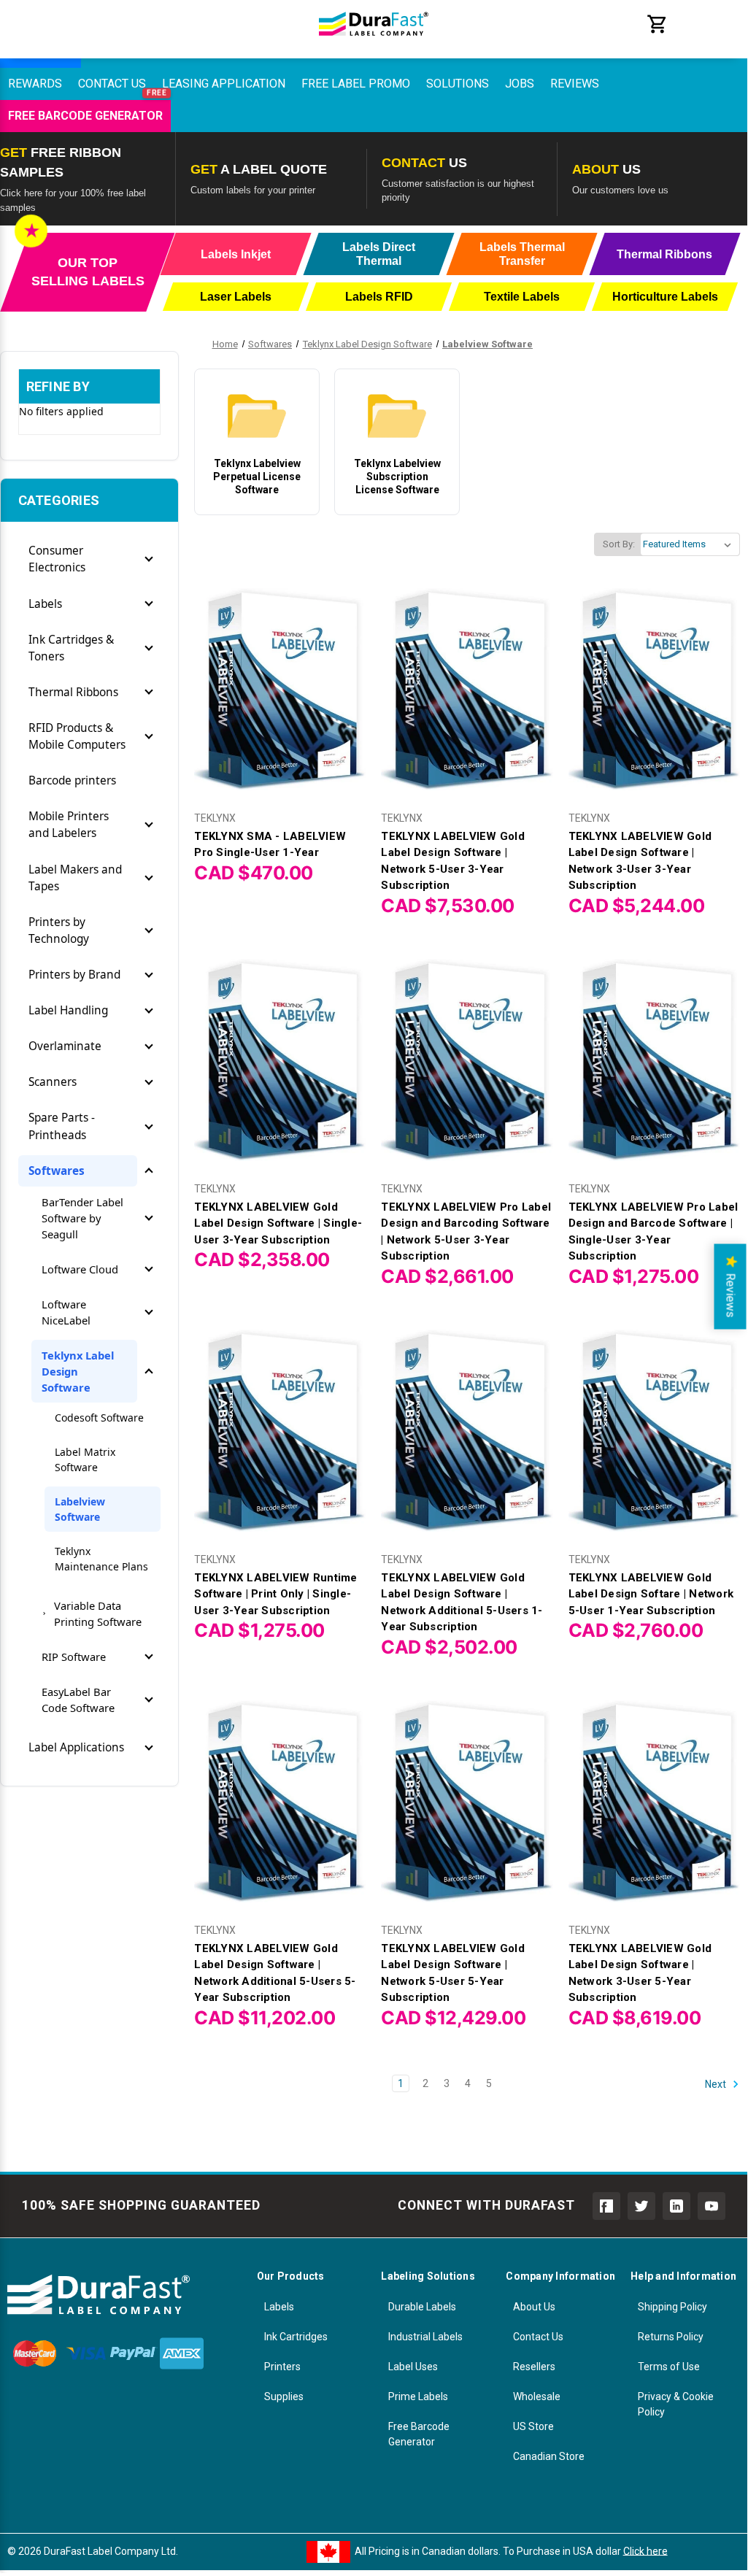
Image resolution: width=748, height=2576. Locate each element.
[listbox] (690, 544)
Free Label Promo (356, 84)
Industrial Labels (425, 2337)
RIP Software (74, 1657)
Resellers (534, 2367)
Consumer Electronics (57, 559)
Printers (282, 2367)
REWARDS (35, 84)
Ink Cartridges (296, 2337)
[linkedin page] (676, 2206)
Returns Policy (671, 2337)
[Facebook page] (606, 2206)
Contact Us (112, 84)
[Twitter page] (641, 2206)
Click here (645, 2550)
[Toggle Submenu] (149, 559)
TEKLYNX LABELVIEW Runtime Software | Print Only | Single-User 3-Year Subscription (275, 1594)
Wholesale (537, 2396)
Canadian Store (549, 2456)
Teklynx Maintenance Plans (101, 1559)
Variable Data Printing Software (98, 1613)
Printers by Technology (59, 930)
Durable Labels (422, 2307)
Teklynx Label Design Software (78, 1371)
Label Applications (76, 1747)
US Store (533, 2426)
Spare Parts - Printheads (62, 1126)
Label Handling (68, 1010)
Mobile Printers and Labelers (69, 825)
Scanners (53, 1082)
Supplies (284, 2396)
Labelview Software (80, 1509)
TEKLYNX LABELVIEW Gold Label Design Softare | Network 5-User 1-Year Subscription (651, 1594)
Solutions (458, 84)
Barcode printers (72, 780)
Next (717, 2083)
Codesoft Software (99, 1418)
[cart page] (658, 31)
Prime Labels (418, 2396)
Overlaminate (65, 1046)
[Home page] (374, 44)
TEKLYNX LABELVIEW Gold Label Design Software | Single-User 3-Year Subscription (278, 1223)
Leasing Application (224, 84)
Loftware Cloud (80, 1269)
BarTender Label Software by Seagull (82, 1218)
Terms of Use (669, 2367)
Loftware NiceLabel (66, 1312)
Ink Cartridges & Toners (71, 648)
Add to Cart (280, 702)
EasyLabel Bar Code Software (78, 1700)
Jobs (520, 84)
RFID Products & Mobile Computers (77, 736)
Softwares (57, 1171)
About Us (534, 2307)
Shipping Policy (672, 2307)
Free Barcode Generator (85, 116)
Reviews (575, 84)
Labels (45, 604)
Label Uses (413, 2367)
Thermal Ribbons (73, 692)
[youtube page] (712, 2206)
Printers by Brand (74, 975)
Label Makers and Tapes (75, 878)
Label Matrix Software (85, 1459)
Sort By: (619, 544)
